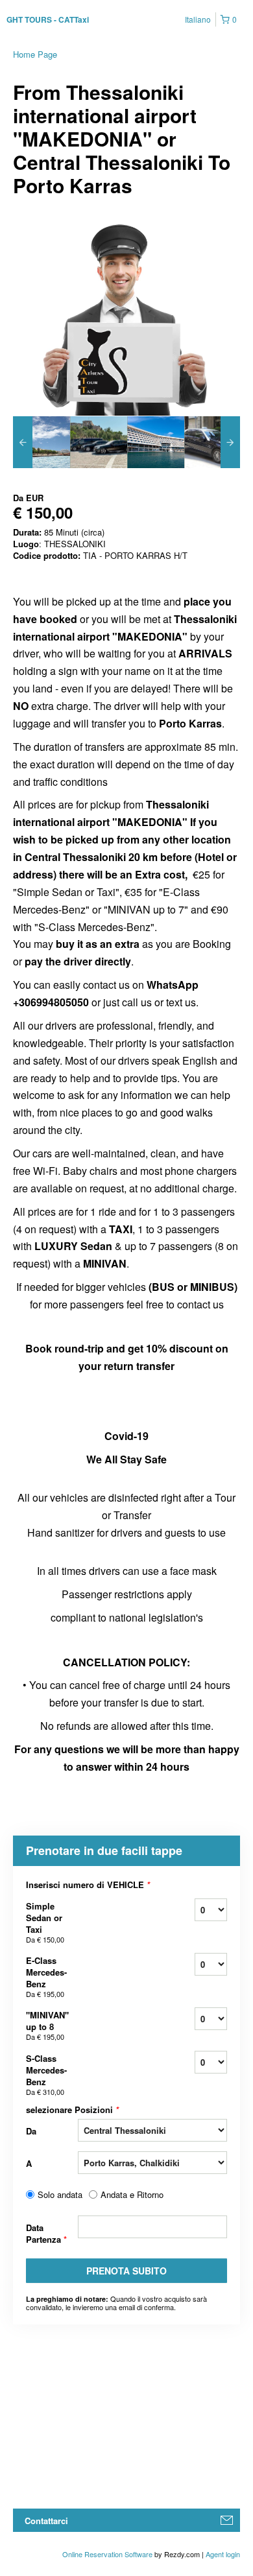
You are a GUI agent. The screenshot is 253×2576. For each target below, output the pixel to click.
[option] (42, 442)
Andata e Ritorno (132, 2195)
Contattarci (46, 2521)
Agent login (223, 2554)
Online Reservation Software (107, 2554)
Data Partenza (46, 2233)
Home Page (35, 54)
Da (31, 2131)
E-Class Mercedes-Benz (46, 1977)
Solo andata (60, 2195)
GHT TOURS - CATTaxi (48, 19)
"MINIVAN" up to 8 (47, 2025)
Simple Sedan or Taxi (45, 1922)
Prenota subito (126, 2271)
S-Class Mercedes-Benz (46, 2074)
